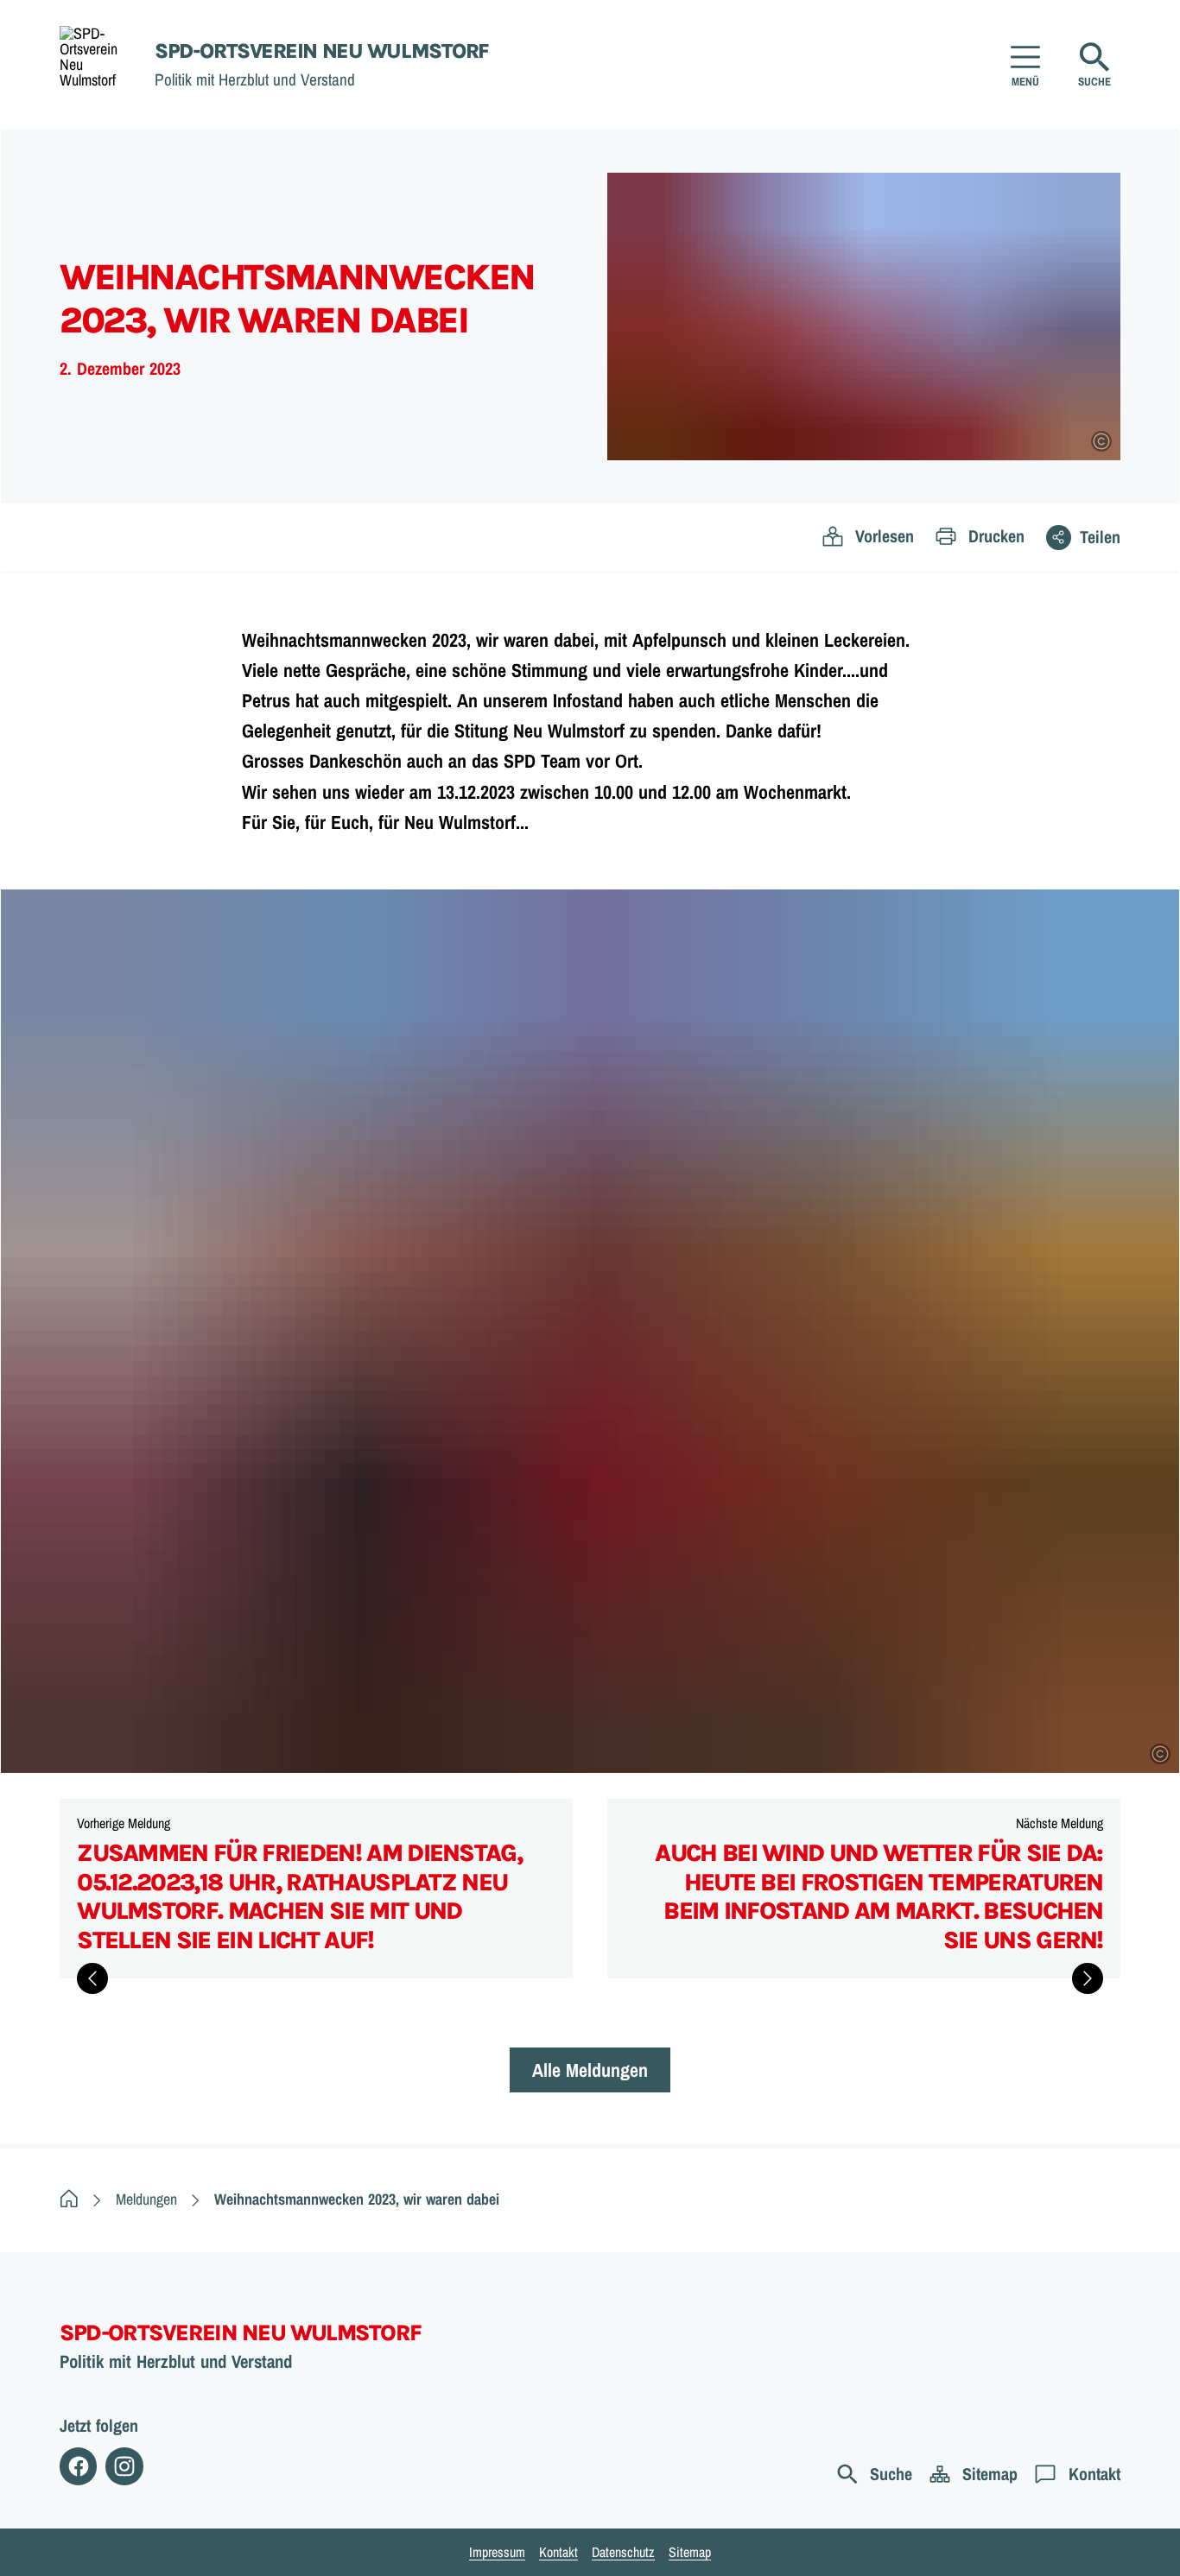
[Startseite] (69, 2199)
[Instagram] (124, 2466)
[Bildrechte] (1101, 441)
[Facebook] (78, 2466)
